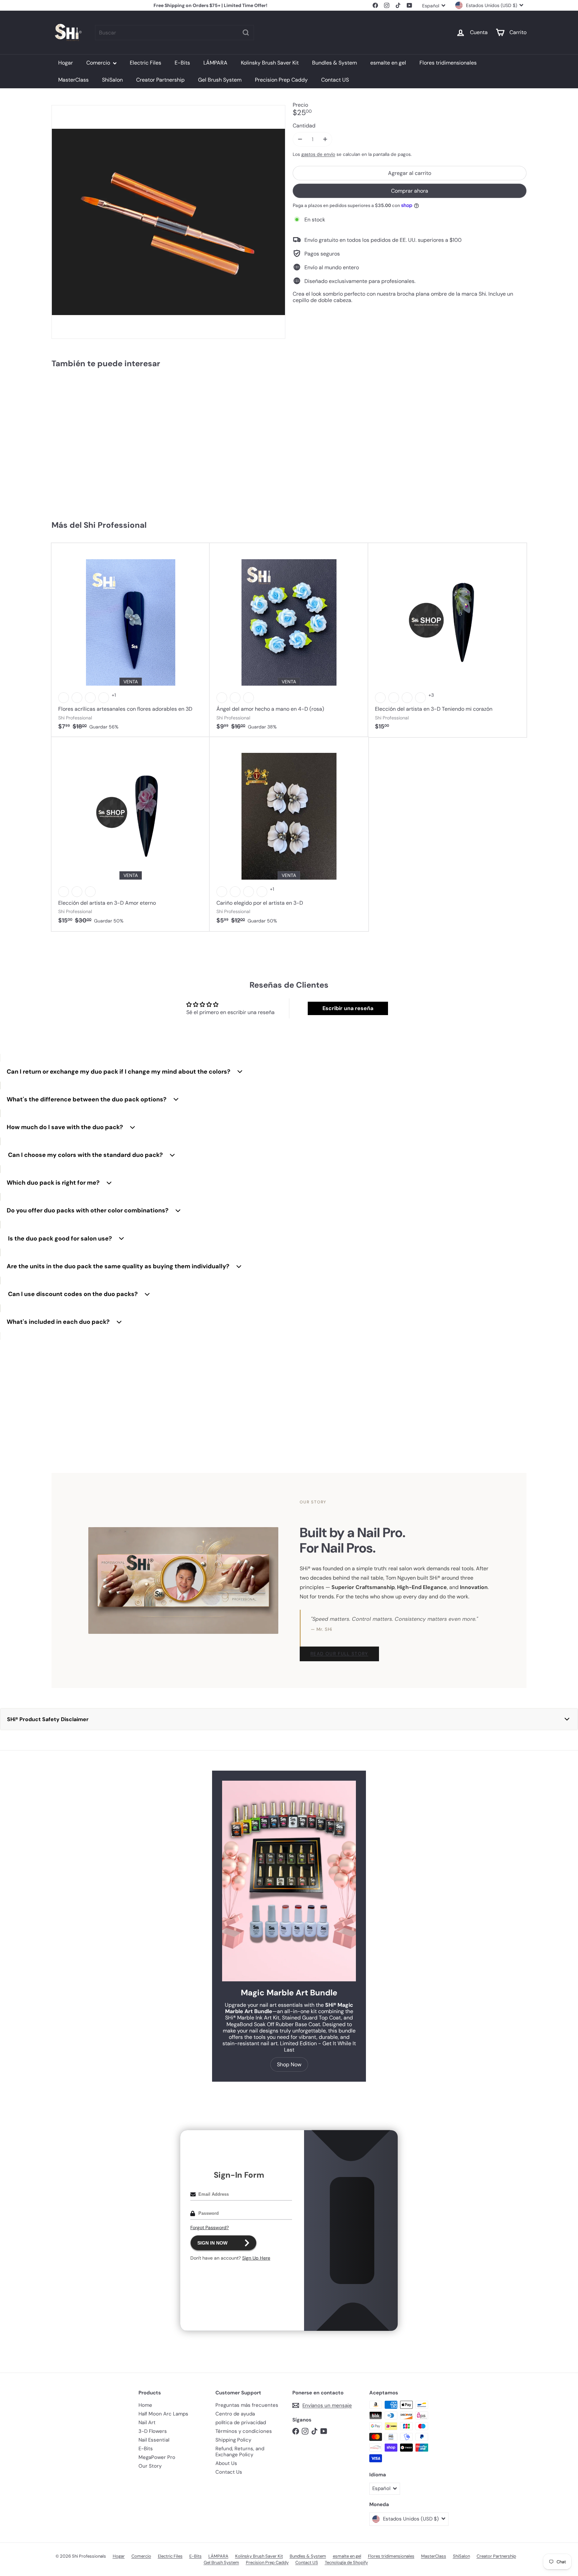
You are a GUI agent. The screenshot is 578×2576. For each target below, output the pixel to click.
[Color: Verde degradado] (249, 892)
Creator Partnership (160, 80)
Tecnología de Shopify (346, 2562)
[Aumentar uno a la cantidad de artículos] (325, 139)
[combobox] (174, 33)
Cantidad (304, 126)
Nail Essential (154, 2440)
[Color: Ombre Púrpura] (64, 892)
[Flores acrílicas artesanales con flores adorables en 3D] (131, 640)
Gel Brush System (220, 80)
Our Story (150, 2466)
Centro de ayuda (235, 2414)
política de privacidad (241, 2422)
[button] (289, 1719)
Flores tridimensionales (448, 63)
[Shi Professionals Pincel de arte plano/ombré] (91, 441)
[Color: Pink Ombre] (90, 892)
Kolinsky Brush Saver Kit (270, 63)
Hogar (66, 63)
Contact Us (229, 2472)
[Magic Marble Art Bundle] (289, 1881)
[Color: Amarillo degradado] (222, 892)
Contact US (335, 80)
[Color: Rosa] (222, 698)
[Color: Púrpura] (407, 698)
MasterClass (73, 80)
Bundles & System (334, 63)
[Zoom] (168, 222)
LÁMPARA (215, 63)
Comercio (99, 63)
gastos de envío (318, 154)
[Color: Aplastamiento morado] (90, 698)
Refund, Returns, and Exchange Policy (240, 2452)
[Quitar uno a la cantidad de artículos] (300, 139)
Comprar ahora (410, 190)
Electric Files (146, 63)
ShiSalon (112, 80)
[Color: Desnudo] (249, 698)
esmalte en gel (388, 63)
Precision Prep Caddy (281, 80)
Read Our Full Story (339, 1654)
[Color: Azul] (77, 698)
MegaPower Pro (157, 2457)
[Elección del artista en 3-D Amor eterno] (131, 834)
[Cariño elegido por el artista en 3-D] (289, 834)
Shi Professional (115, 525)
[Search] (246, 33)
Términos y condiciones (244, 2431)
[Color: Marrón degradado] (235, 892)
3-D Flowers (153, 2431)
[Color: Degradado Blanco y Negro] (262, 892)
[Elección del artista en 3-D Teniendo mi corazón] (447, 640)
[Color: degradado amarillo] (77, 892)
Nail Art (147, 2422)
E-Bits (182, 63)
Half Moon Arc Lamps (163, 2414)
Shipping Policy (233, 2440)
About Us (226, 2463)
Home (145, 2405)
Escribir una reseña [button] (348, 1008)
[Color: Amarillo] (104, 698)
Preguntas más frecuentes (247, 2405)
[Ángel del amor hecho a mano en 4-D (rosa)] (289, 640)
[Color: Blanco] (64, 698)
